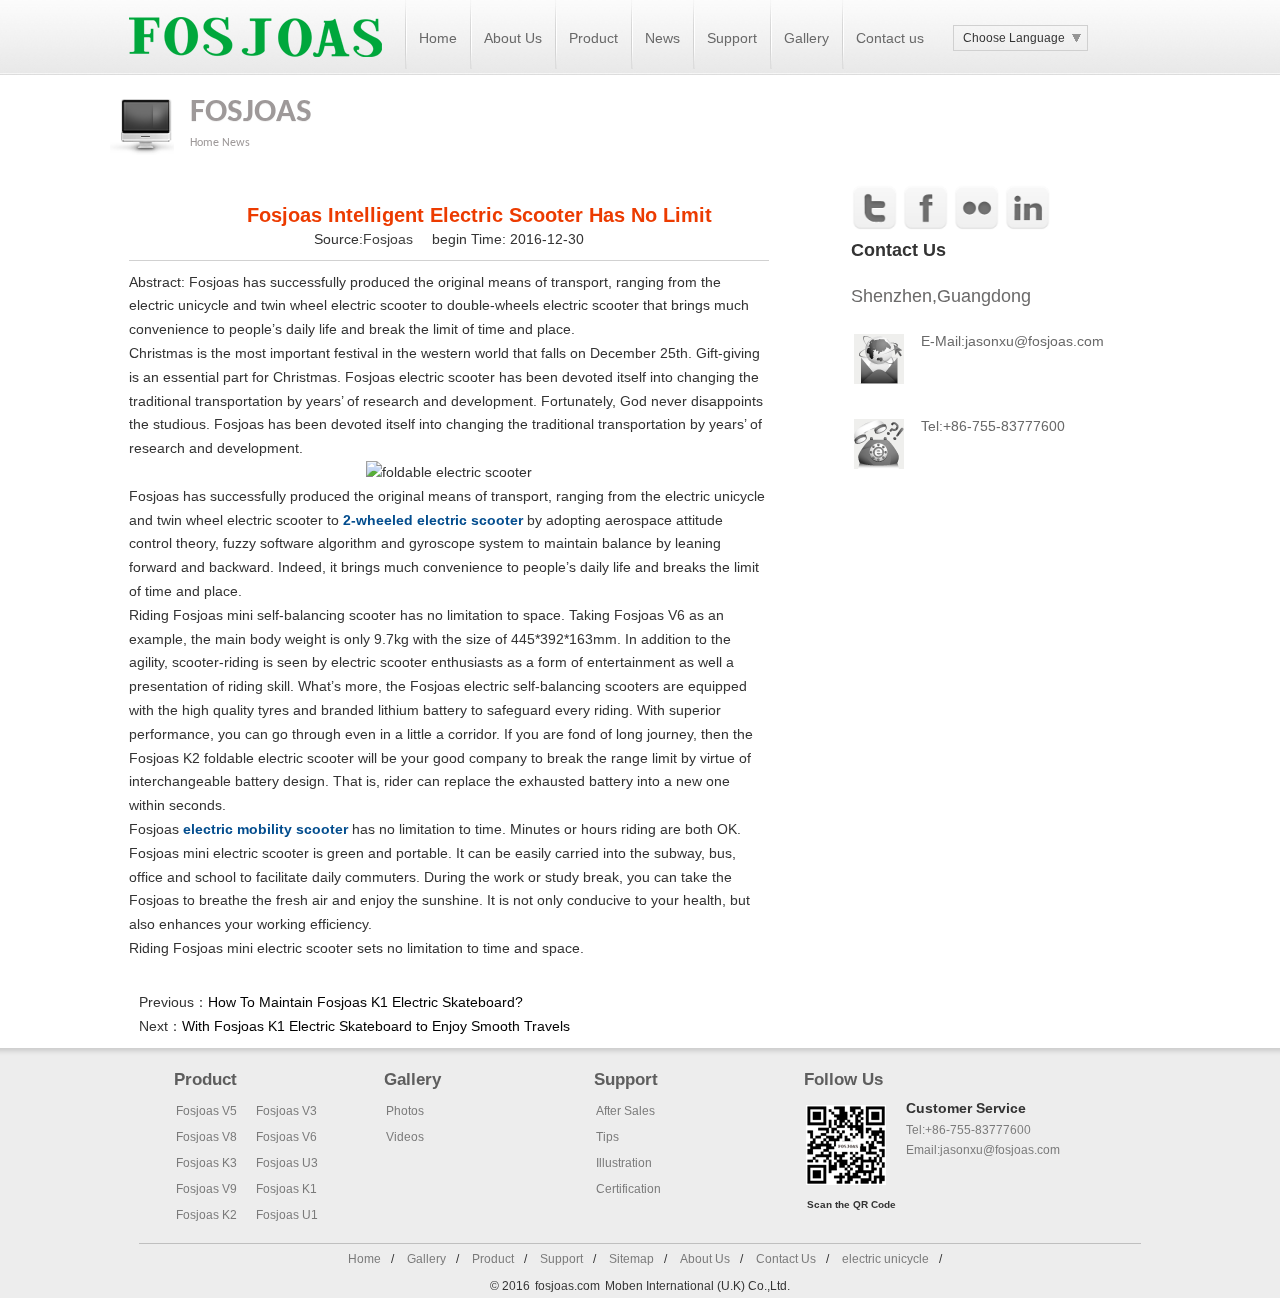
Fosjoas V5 (206, 1111)
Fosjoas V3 (286, 1111)
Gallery (806, 38)
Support (732, 38)
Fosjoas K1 (286, 1189)
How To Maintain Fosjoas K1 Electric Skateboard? (365, 1002)
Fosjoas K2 (206, 1215)
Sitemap (631, 1259)
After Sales (625, 1111)
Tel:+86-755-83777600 (968, 1130)
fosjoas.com (567, 1286)
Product (593, 38)
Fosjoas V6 (286, 1137)
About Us (513, 38)
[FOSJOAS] (255, 71)
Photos (405, 1111)
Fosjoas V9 (206, 1189)
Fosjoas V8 (206, 1137)
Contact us (890, 38)
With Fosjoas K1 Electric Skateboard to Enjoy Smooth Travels (376, 1026)
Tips (607, 1137)
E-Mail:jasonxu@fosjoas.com (1012, 341)
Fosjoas (390, 239)
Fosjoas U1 (287, 1215)
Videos (405, 1137)
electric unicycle (885, 1259)
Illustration (624, 1163)
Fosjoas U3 (287, 1163)
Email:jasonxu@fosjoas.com (983, 1150)
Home (438, 38)
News (662, 38)
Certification (628, 1189)
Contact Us (786, 1259)
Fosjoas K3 (206, 1163)
